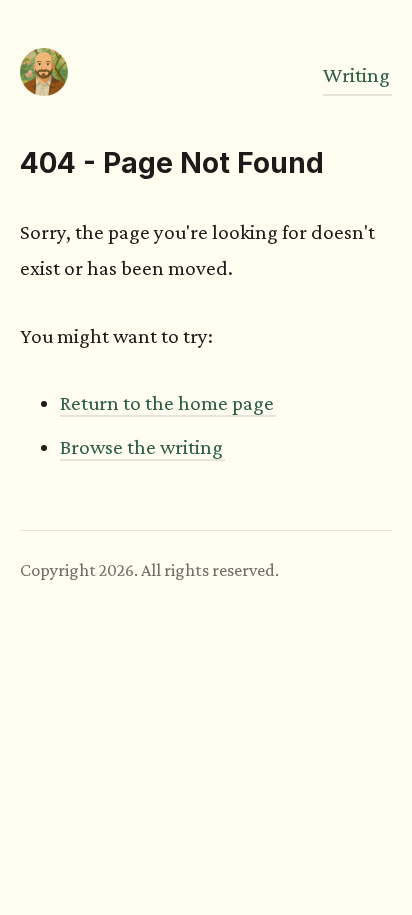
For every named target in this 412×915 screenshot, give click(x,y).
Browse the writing (141, 447)
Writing (356, 75)
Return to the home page (167, 403)
